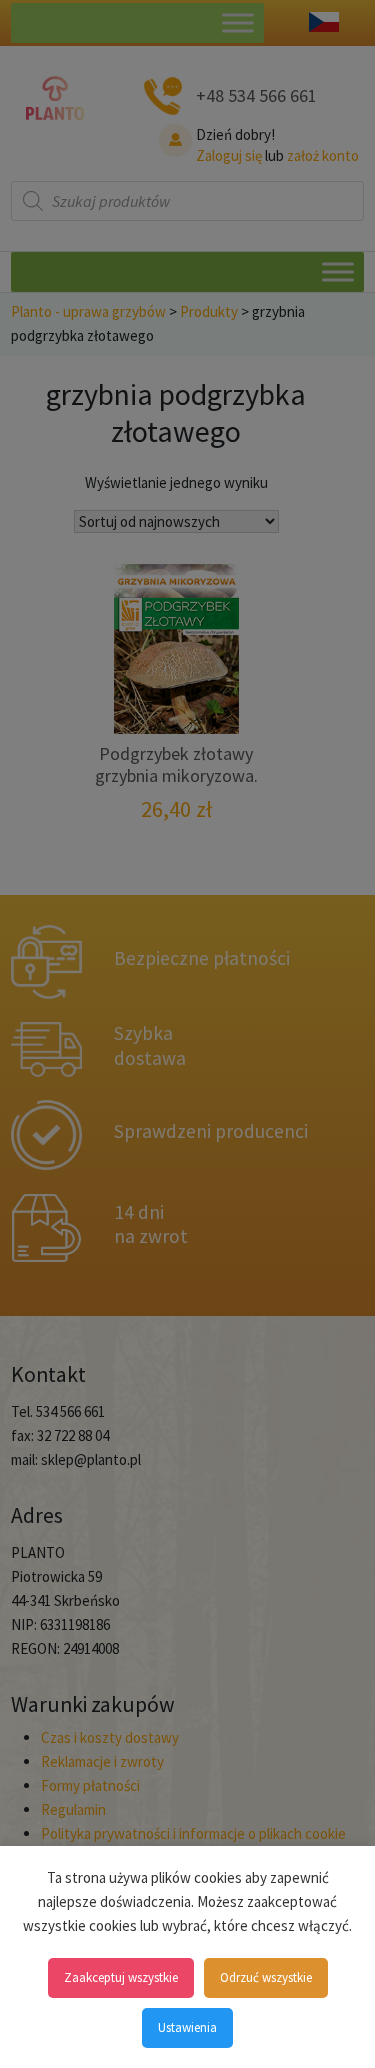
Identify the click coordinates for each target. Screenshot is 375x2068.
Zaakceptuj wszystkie (121, 1977)
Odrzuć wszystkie (266, 1977)
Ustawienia (187, 2027)
